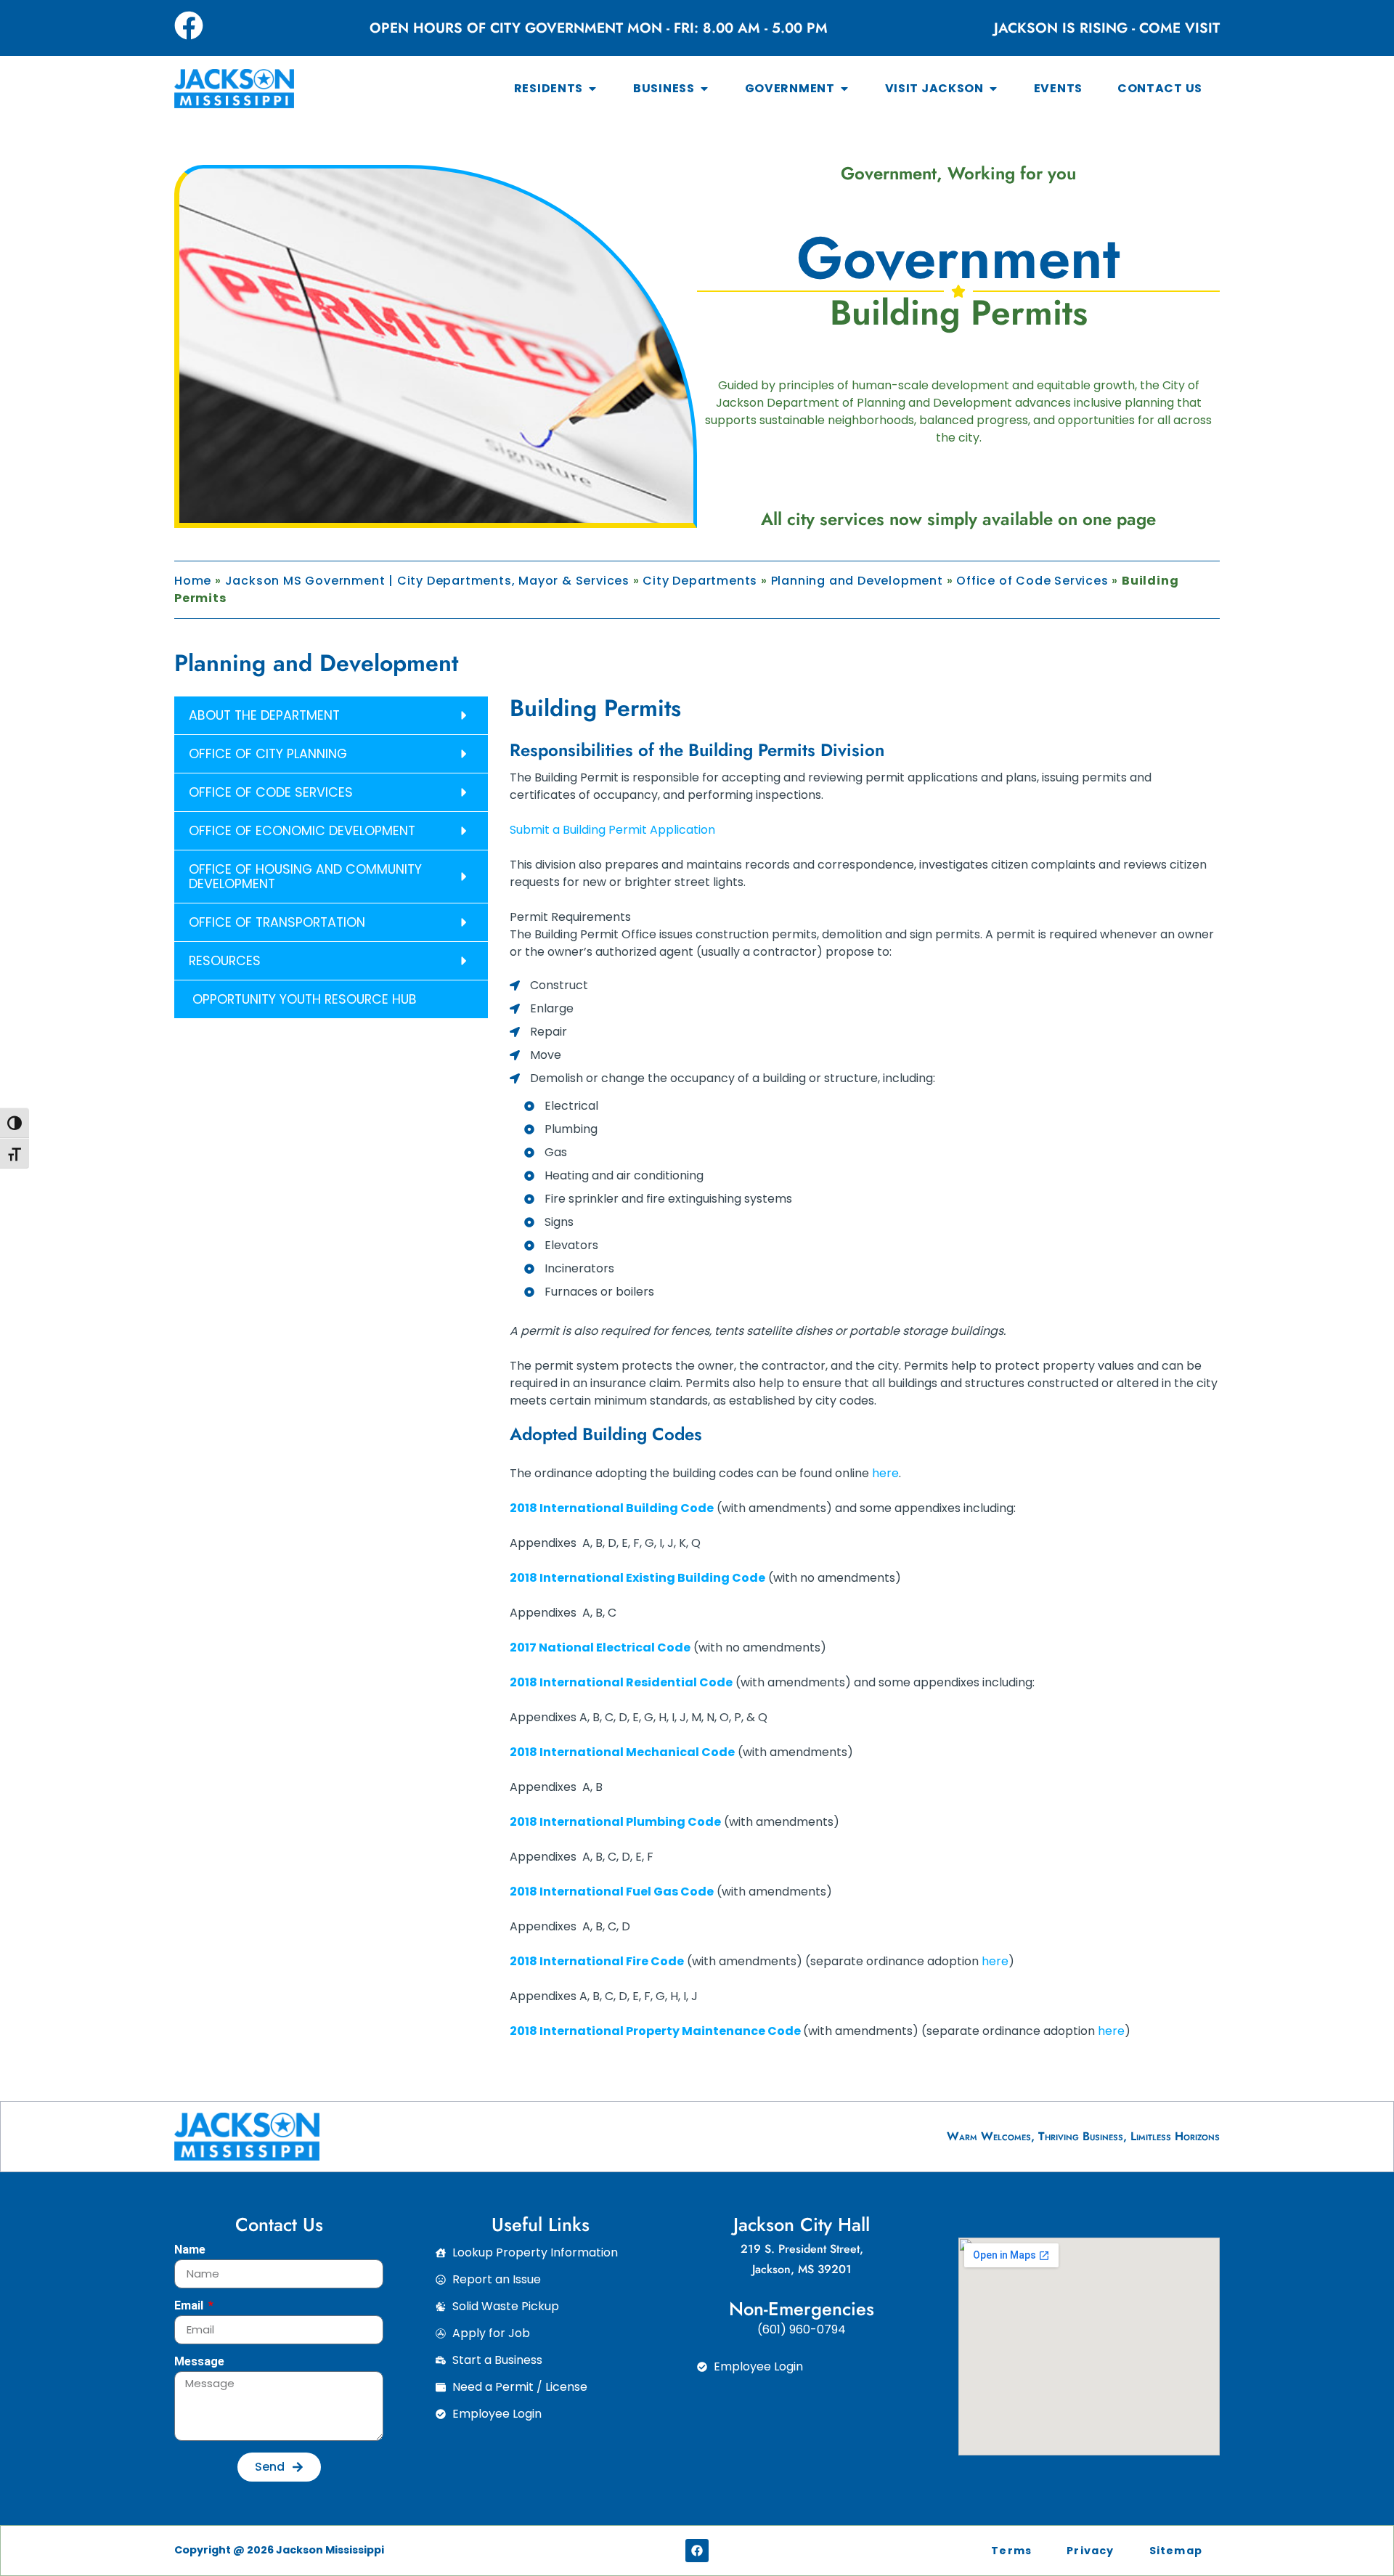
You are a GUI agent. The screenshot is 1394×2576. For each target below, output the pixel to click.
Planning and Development (857, 581)
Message (199, 2362)
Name (190, 2250)
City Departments (700, 581)
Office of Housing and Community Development (305, 877)
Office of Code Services (1032, 581)
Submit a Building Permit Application (612, 830)
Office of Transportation (277, 922)
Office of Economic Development (302, 831)
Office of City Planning (268, 754)
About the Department (264, 715)
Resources (225, 961)
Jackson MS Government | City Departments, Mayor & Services (427, 581)
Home (193, 581)
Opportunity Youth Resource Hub (303, 999)
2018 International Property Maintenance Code (655, 2031)
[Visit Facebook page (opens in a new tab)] (189, 25)
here (885, 1473)
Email (190, 2306)
